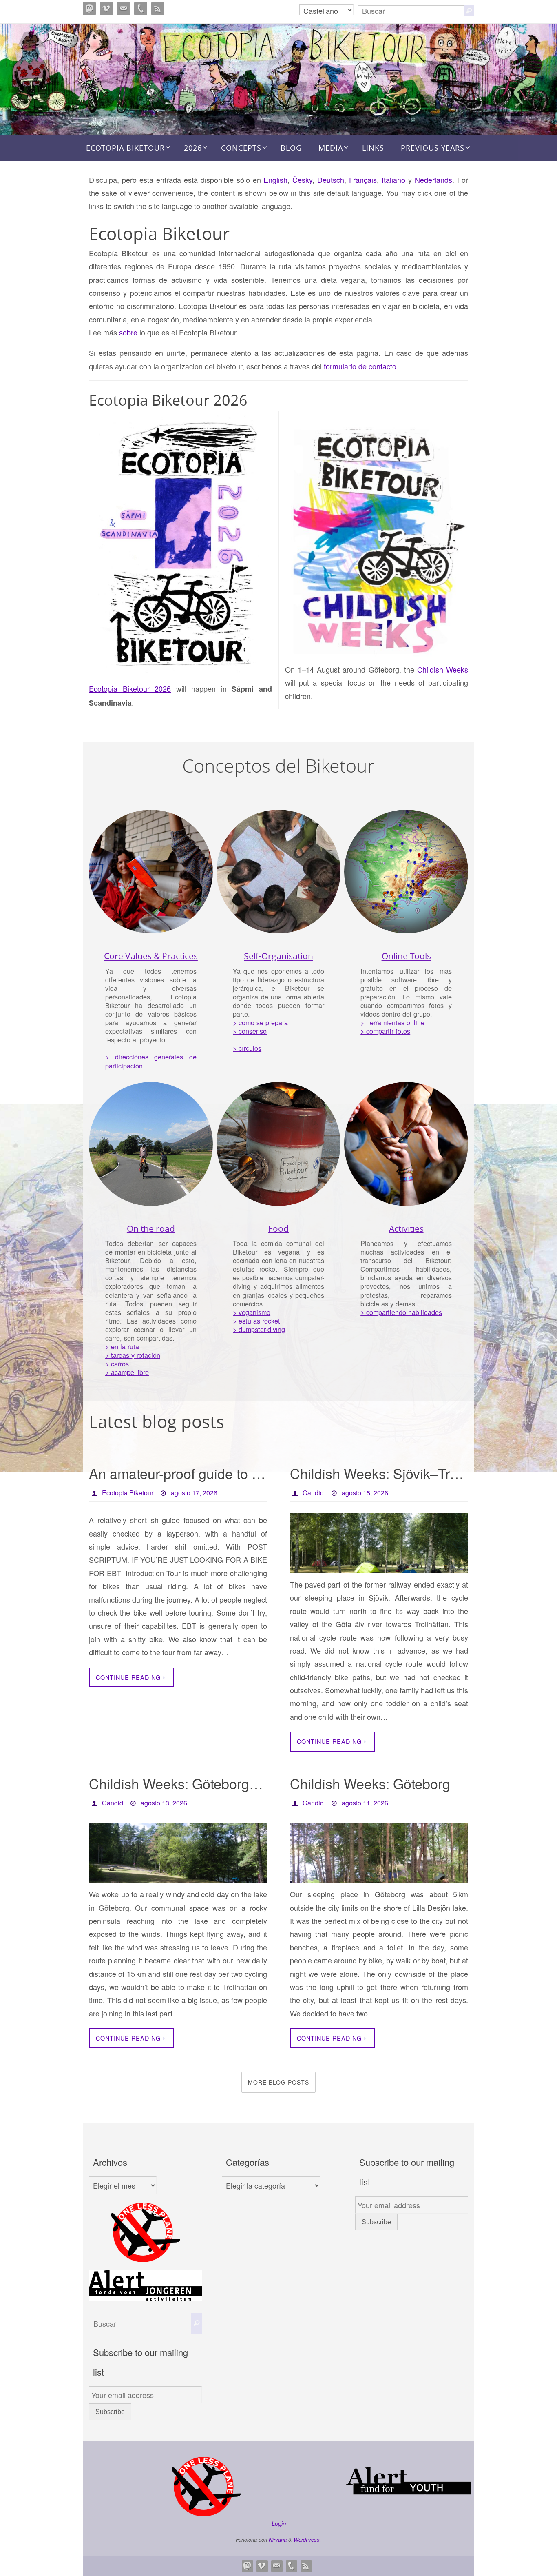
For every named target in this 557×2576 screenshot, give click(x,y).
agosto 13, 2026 (164, 1803)
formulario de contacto (360, 366)
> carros (117, 1364)
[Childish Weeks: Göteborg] (379, 1853)
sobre (128, 332)
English (275, 180)
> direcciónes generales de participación (151, 1061)
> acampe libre (127, 1372)
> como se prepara (260, 1022)
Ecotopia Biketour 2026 (130, 688)
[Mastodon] (89, 9)
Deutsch (331, 180)
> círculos (247, 1048)
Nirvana (278, 2539)
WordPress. (307, 2539)
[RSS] (158, 9)
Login (279, 2523)
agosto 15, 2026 (365, 1493)
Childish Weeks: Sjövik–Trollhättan (396, 1473)
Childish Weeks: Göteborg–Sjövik (191, 1783)
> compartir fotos (385, 1031)
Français (363, 180)
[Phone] (141, 9)
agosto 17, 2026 (194, 1493)
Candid (313, 1493)
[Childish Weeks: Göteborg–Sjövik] (178, 1853)
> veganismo (252, 1312)
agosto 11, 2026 (365, 1803)
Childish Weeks (443, 669)
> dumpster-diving (259, 1329)
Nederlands (433, 180)
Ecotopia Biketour (128, 1493)
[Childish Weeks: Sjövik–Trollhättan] (379, 1543)
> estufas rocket (256, 1321)
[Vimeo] (106, 9)
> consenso (250, 1031)
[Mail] (124, 9)
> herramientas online (392, 1022)
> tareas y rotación (133, 1355)
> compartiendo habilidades (401, 1312)
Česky (302, 180)
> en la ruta (122, 1346)
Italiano (393, 180)
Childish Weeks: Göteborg (370, 1783)
